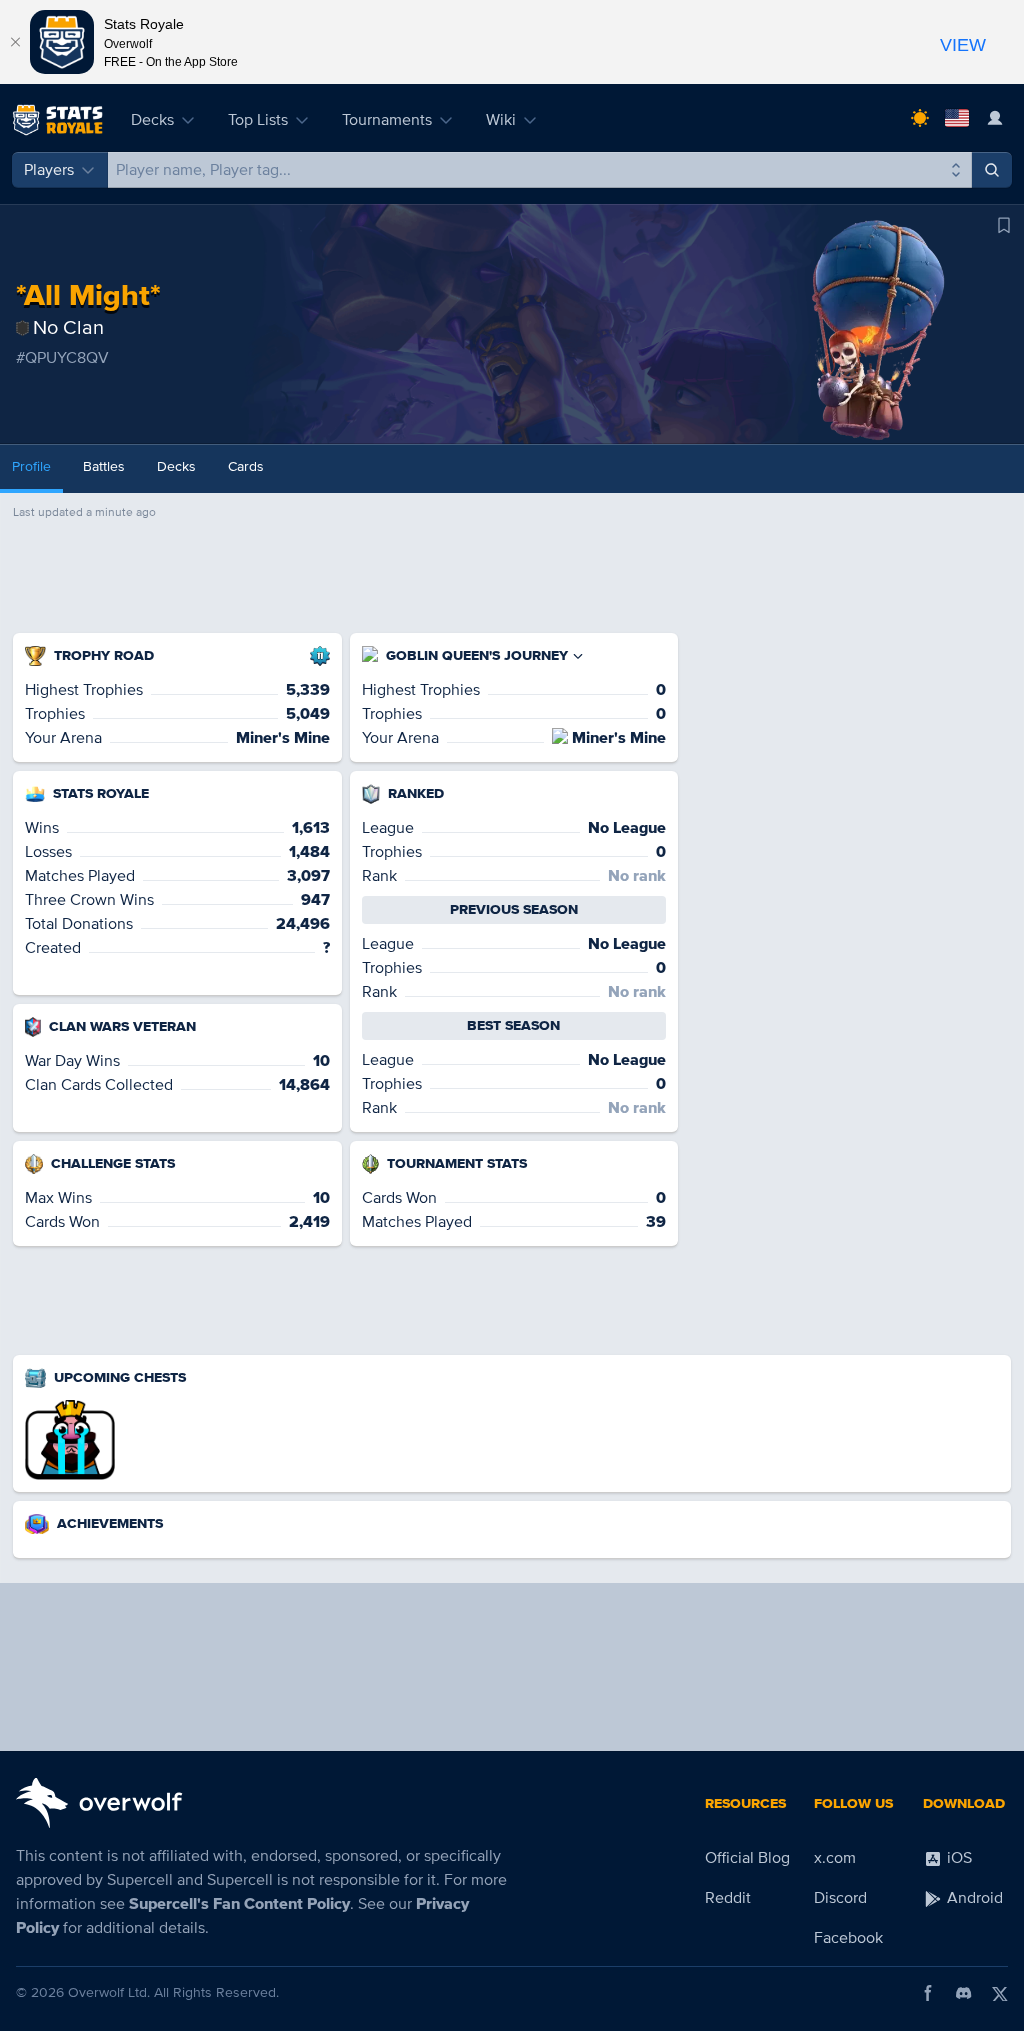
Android (973, 1898)
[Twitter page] (1000, 1993)
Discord (840, 1898)
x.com (835, 1858)
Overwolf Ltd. (109, 1992)
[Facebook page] (928, 1993)
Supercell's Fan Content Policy (239, 1904)
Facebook (848, 1938)
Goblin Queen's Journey (477, 655)
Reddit (728, 1898)
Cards (246, 466)
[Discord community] (964, 1993)
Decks (152, 120)
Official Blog (747, 1858)
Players (49, 170)
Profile (31, 466)
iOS (957, 1858)
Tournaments (387, 120)
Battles (104, 466)
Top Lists (258, 120)
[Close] (15, 42)
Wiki (501, 120)
